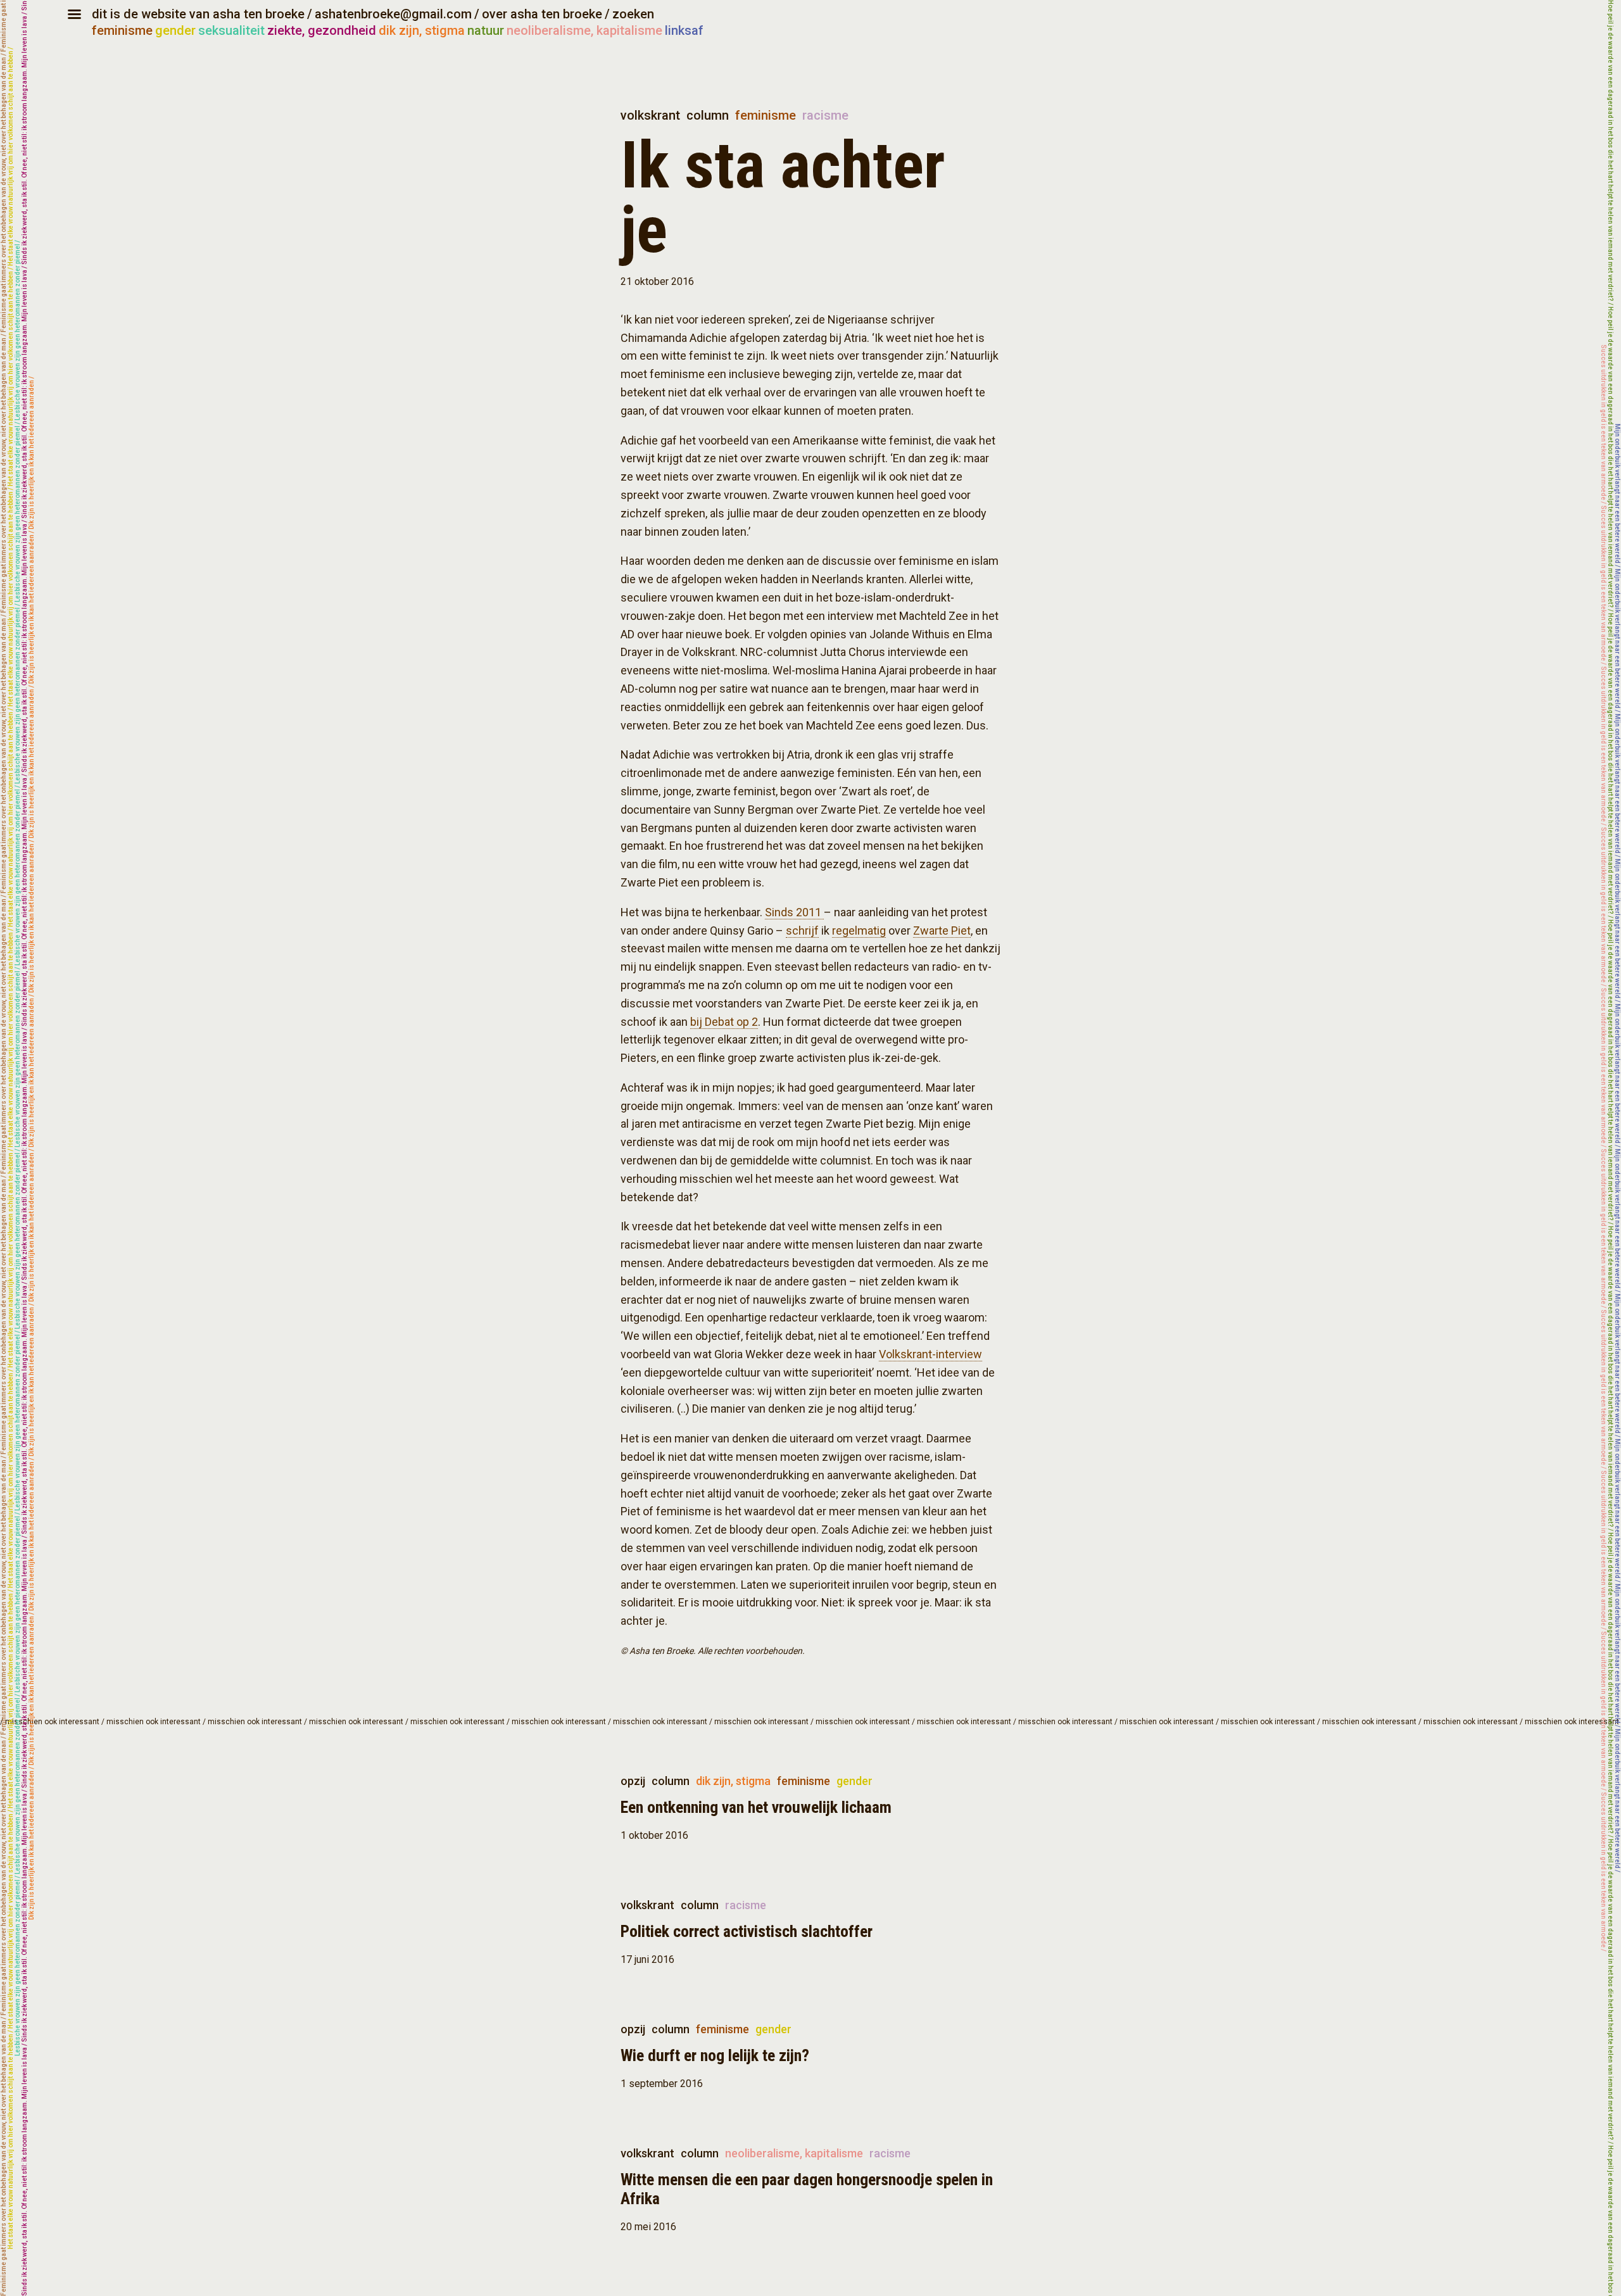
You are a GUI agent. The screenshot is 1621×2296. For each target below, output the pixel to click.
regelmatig (859, 930)
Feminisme (766, 115)
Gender (855, 1781)
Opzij (633, 1781)
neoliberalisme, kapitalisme (584, 30)
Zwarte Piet (942, 930)
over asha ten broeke (542, 14)
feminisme (122, 30)
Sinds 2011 (794, 912)
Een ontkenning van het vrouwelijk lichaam (756, 1807)
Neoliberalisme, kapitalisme (794, 2153)
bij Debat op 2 (724, 1022)
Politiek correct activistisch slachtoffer (747, 1931)
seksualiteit (231, 30)
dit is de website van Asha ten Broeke (198, 14)
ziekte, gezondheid (322, 30)
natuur (486, 30)
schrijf (802, 930)
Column (708, 115)
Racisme (825, 115)
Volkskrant (650, 115)
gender (175, 30)
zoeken (633, 14)
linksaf (684, 30)
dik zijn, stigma (422, 30)
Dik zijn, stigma (733, 1781)
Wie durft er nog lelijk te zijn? (715, 2055)
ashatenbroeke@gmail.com (393, 14)
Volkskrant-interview (930, 1354)
